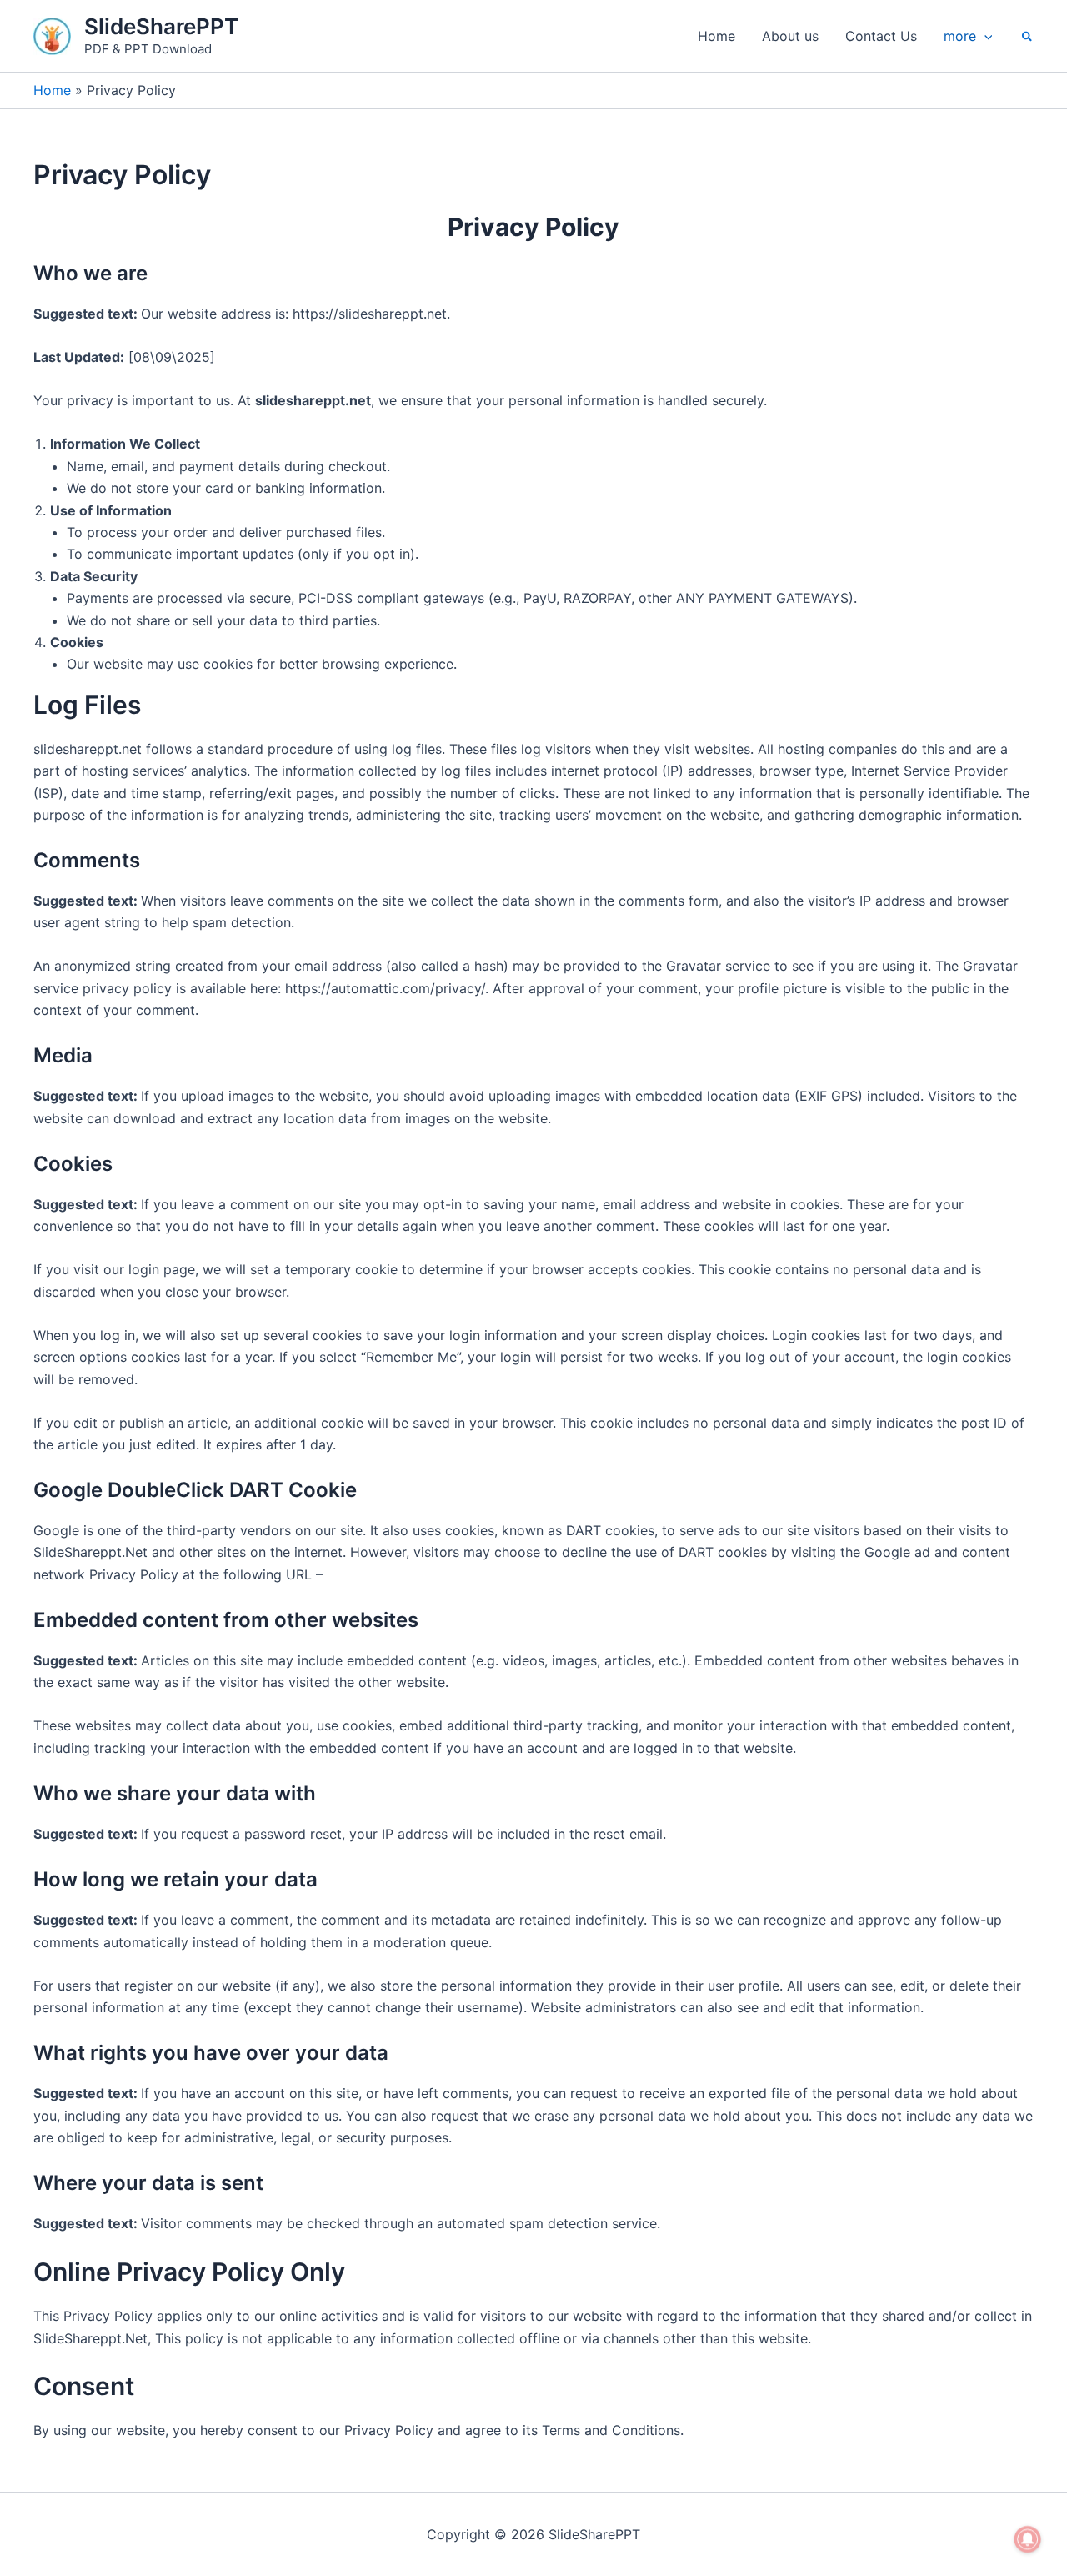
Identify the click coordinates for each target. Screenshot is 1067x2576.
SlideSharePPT (161, 26)
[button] (984, 36)
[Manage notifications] (1028, 2539)
